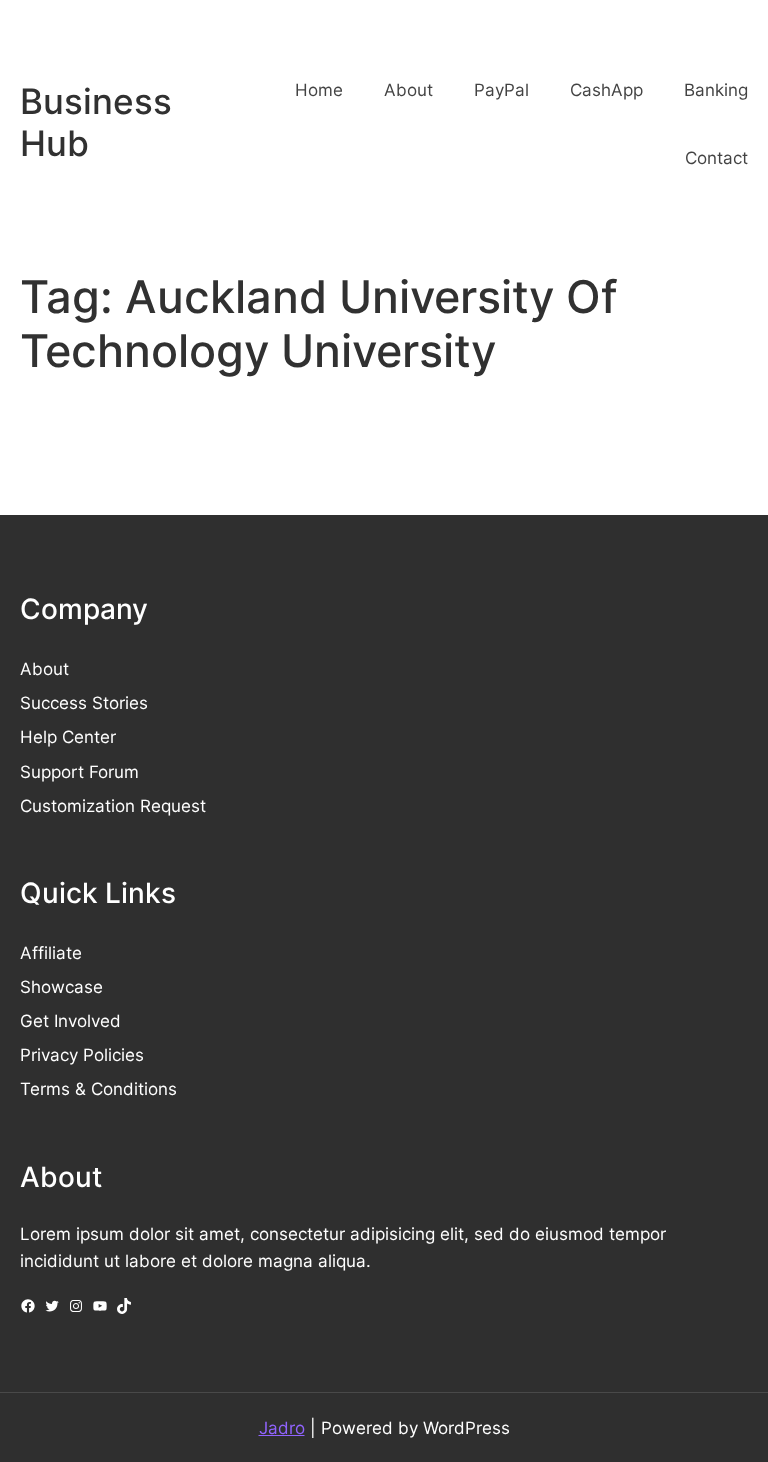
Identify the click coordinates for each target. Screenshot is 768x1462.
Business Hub (96, 122)
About (44, 668)
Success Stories (84, 702)
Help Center (68, 736)
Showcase (61, 986)
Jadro (282, 1427)
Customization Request (113, 805)
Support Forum (79, 771)
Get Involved (70, 1020)
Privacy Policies (82, 1054)
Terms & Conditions (98, 1088)
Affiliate (51, 952)
